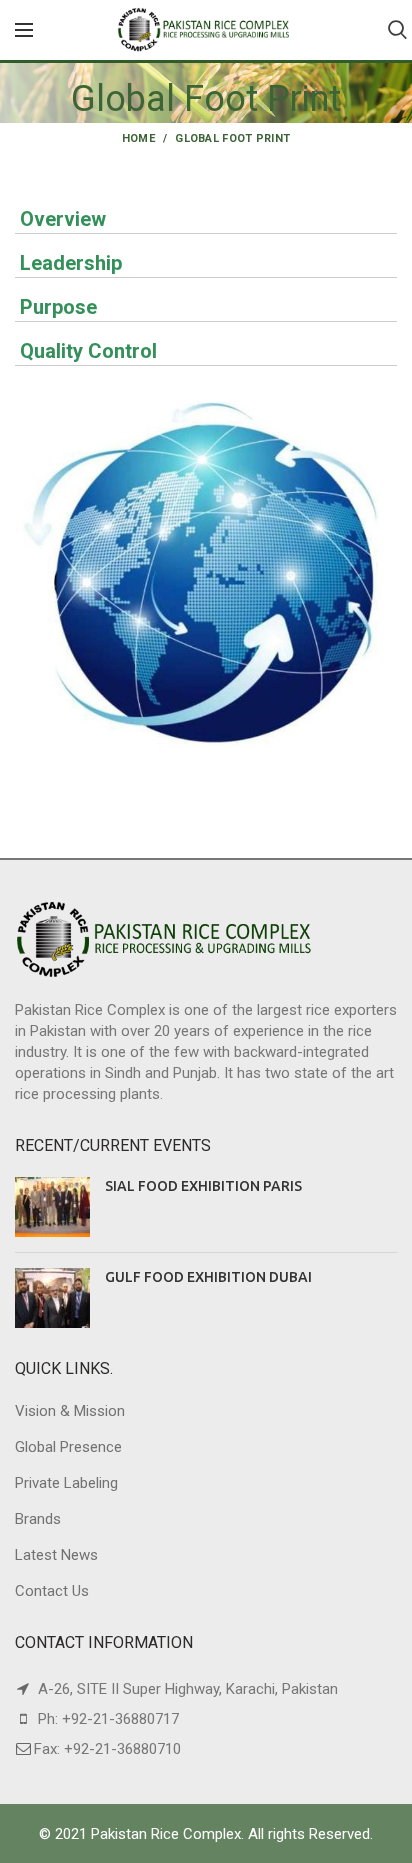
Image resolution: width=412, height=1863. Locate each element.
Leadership (71, 263)
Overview (63, 219)
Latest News (56, 1555)
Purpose (58, 307)
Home (138, 138)
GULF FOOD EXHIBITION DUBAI (208, 1277)
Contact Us (52, 1591)
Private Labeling (66, 1483)
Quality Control (88, 351)
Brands (38, 1519)
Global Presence (68, 1447)
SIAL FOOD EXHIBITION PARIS (203, 1186)
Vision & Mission (70, 1411)
